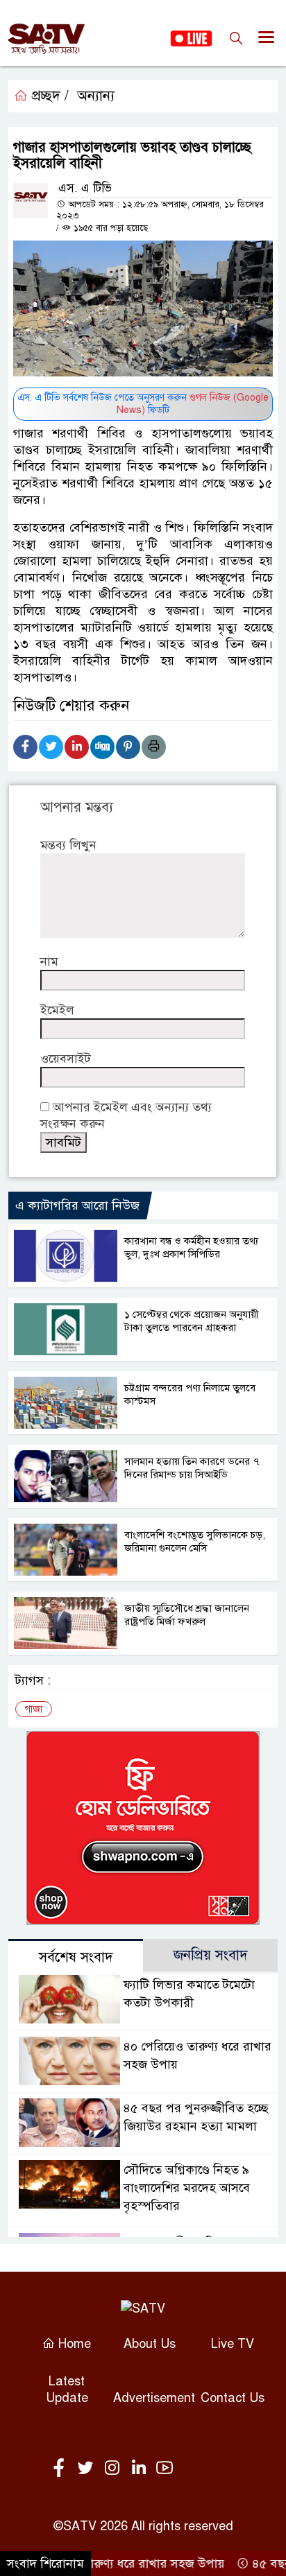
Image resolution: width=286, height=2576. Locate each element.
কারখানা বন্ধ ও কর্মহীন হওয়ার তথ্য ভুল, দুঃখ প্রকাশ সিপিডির (191, 1247)
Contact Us (233, 2398)
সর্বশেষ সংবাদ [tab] (76, 1957)
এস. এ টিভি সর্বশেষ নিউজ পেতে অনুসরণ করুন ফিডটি (143, 404)
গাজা (34, 1709)
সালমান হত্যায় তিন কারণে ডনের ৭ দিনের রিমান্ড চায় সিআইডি (192, 1468)
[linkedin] (141, 2469)
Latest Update (67, 2390)
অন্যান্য (96, 96)
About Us (150, 2344)
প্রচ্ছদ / (48, 96)
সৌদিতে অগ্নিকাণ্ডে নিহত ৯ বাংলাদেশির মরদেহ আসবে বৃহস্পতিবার (187, 2188)
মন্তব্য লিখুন (68, 845)
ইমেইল (57, 1010)
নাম (49, 961)
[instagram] (115, 2469)
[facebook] (62, 2469)
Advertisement (154, 2398)
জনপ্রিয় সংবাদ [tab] (211, 1955)
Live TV (233, 2344)
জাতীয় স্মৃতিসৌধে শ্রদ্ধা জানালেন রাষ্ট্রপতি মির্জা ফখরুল (187, 1615)
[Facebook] (25, 747)
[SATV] (143, 2308)
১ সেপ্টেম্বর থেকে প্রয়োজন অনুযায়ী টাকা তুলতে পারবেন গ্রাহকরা (192, 1321)
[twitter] (88, 2469)
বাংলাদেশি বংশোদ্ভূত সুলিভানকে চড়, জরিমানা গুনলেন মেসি (195, 1541)
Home (73, 2344)
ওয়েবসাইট (66, 1059)
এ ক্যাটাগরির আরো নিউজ (77, 1206)
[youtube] (165, 2469)
